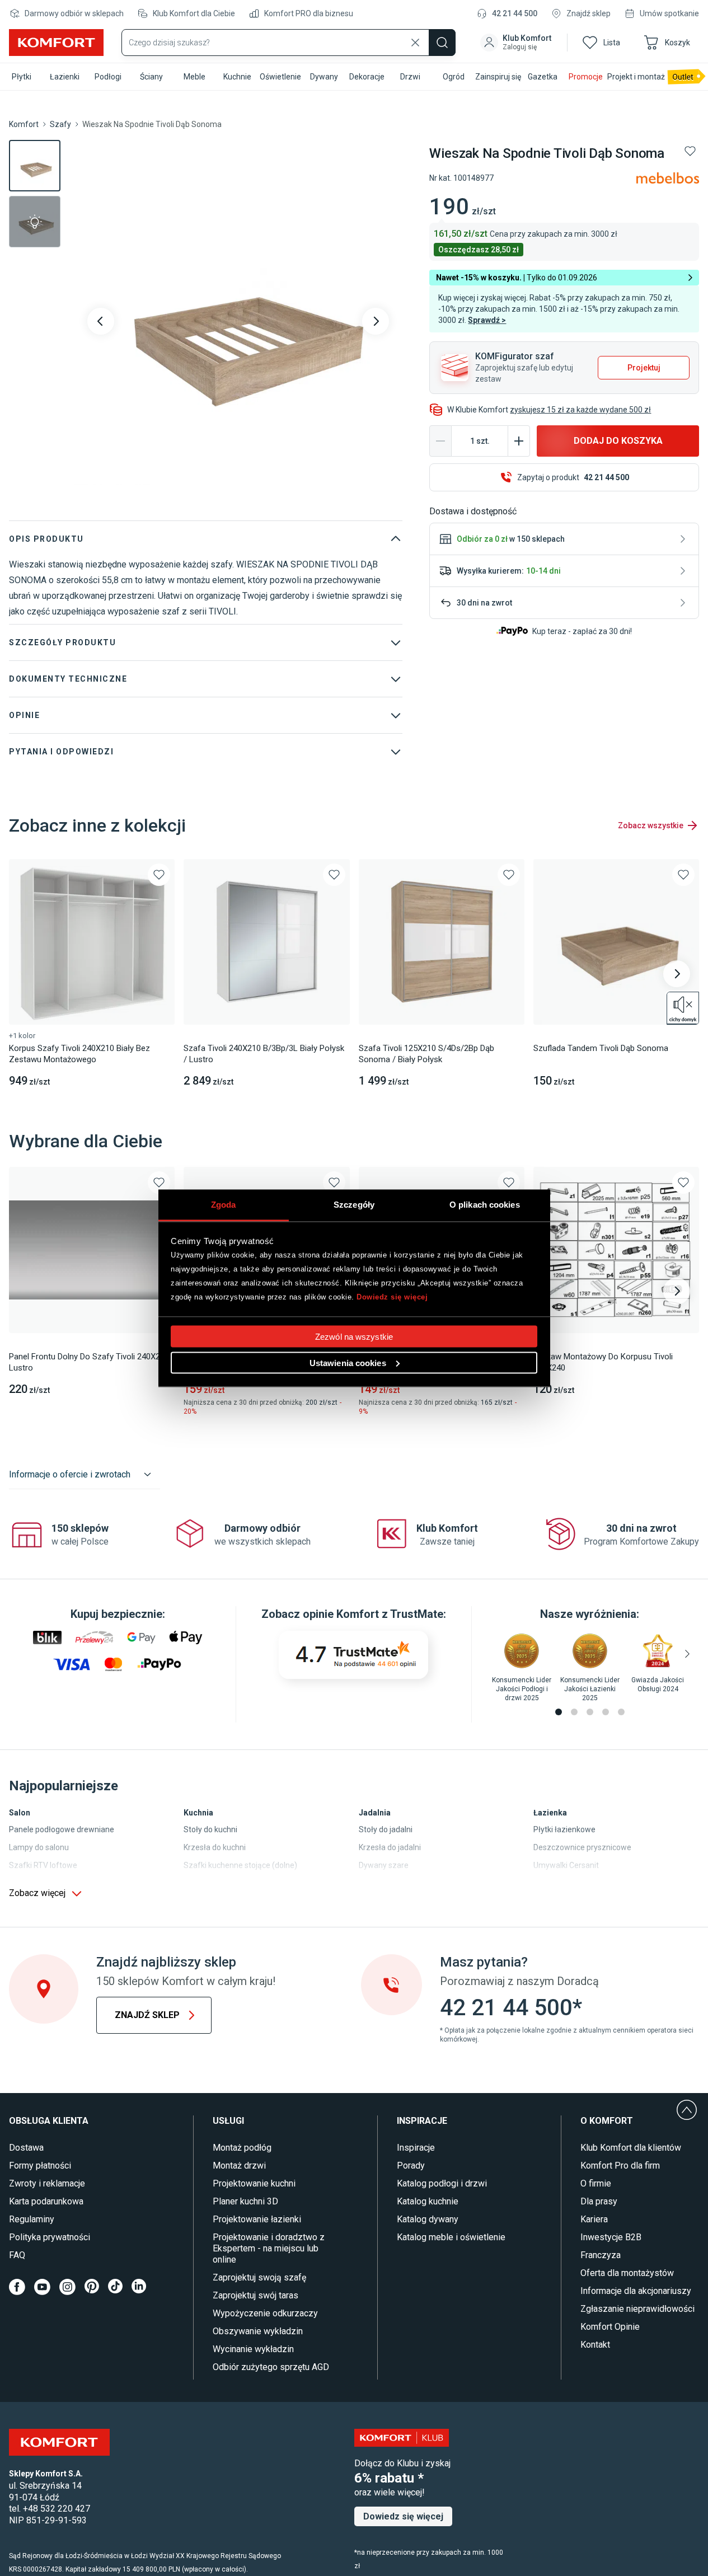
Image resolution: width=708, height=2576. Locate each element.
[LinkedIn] (139, 2287)
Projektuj (644, 368)
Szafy (60, 124)
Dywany (324, 77)
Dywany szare (384, 1865)
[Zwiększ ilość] (519, 441)
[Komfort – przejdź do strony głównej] (59, 2442)
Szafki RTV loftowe (43, 1865)
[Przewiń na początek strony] (687, 2110)
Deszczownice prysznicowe (582, 1847)
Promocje (586, 77)
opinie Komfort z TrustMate (373, 1614)
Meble (194, 77)
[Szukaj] (442, 43)
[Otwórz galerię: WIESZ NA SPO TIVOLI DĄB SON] (238, 321)
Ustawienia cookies (348, 1362)
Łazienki (65, 77)
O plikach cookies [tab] (485, 1204)
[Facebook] (17, 2287)
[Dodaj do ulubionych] (690, 151)
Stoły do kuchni (210, 1829)
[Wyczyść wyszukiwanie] (415, 43)
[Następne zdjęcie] (376, 321)
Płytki (22, 77)
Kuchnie (237, 77)
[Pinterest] (92, 2287)
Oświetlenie (280, 77)
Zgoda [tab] (224, 1204)
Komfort (24, 124)
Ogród (454, 77)
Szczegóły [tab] (354, 1204)
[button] (517, 43)
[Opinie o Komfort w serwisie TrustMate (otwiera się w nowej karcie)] (353, 1655)
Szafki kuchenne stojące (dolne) (240, 1865)
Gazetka (543, 77)
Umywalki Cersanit (566, 1865)
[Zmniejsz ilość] (440, 441)
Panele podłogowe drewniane (62, 1829)
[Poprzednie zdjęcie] (101, 321)
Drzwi (410, 77)
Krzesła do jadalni (390, 1847)
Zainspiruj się (498, 77)
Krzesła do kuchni (215, 1847)
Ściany (151, 77)
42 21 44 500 (515, 13)
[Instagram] (67, 2287)
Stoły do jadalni (386, 1829)
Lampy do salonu (39, 1847)
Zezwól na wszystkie (354, 1336)
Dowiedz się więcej (392, 1297)
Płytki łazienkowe (564, 1829)
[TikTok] (115, 2287)
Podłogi (108, 77)
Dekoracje (367, 77)
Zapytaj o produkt (573, 477)
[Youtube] (42, 2287)
